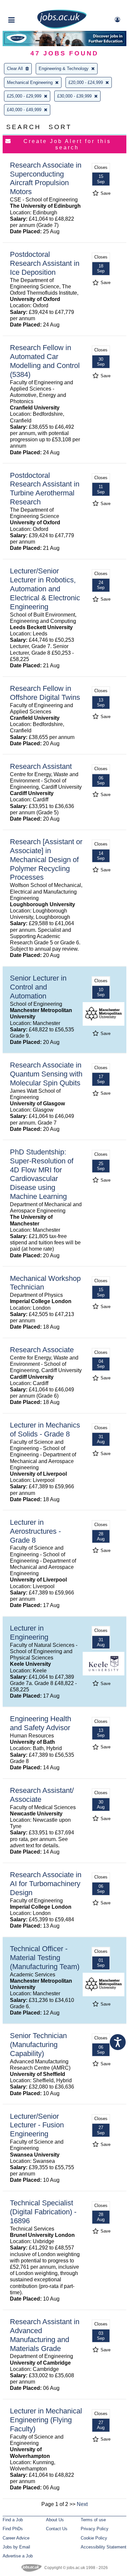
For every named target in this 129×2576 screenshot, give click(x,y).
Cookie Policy (94, 2538)
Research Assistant (41, 766)
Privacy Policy (95, 2529)
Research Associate (42, 1350)
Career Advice (16, 2538)
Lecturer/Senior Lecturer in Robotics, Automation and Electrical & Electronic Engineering (45, 589)
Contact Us (57, 2529)
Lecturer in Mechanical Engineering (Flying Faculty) (46, 2420)
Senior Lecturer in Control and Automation (38, 987)
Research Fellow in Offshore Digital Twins (45, 693)
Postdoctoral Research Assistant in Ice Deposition (45, 263)
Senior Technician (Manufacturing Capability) (38, 2045)
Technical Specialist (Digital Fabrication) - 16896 (43, 2212)
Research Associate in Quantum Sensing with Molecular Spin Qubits (46, 1074)
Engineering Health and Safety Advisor (41, 1723)
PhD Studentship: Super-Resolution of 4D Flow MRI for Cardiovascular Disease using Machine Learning (42, 1174)
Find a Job (13, 2520)
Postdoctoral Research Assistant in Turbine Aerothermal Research (45, 489)
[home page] (62, 27)
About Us (55, 2520)
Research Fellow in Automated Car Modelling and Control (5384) (45, 361)
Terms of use (93, 2520)
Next (82, 2504)
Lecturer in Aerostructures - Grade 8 (35, 1531)
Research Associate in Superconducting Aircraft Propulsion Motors (46, 179)
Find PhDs (13, 2529)
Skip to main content (26, 6)
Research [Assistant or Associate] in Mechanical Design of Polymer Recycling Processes (46, 860)
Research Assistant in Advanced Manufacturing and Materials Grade (45, 2335)
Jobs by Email (16, 2547)
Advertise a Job (18, 2556)
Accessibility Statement (104, 2547)
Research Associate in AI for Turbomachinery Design (46, 1884)
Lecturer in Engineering (29, 1633)
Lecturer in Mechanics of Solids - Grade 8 (45, 1430)
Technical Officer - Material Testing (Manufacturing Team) (45, 1958)
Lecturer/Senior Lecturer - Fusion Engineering (37, 2125)
